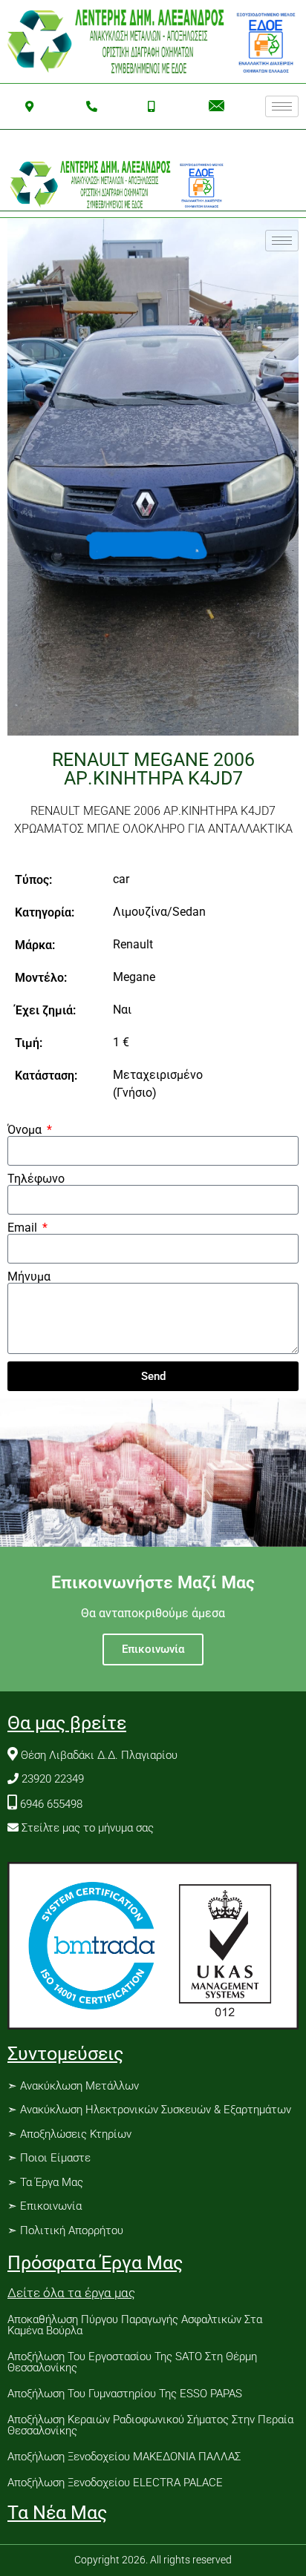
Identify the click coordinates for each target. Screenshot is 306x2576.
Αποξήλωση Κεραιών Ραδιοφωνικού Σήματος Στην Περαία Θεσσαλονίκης (150, 2425)
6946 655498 (51, 1804)
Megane (134, 977)
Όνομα (26, 1130)
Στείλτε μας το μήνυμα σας (88, 1828)
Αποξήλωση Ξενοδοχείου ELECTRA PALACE (115, 2483)
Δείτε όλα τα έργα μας (71, 2293)
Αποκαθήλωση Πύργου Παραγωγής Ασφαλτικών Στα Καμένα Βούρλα (135, 2325)
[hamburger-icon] (282, 106)
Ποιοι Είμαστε (55, 2158)
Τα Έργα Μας (50, 2182)
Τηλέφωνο (36, 1179)
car (121, 879)
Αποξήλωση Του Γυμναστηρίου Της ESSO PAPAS (125, 2394)
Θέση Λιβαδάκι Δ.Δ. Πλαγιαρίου (99, 1755)
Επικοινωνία (153, 1649)
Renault (133, 944)
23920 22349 (53, 1779)
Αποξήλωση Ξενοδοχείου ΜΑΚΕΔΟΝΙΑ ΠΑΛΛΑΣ (124, 2457)
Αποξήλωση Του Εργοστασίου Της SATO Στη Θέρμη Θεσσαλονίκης (132, 2362)
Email (24, 1228)
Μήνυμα (29, 1277)
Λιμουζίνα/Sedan (159, 912)
